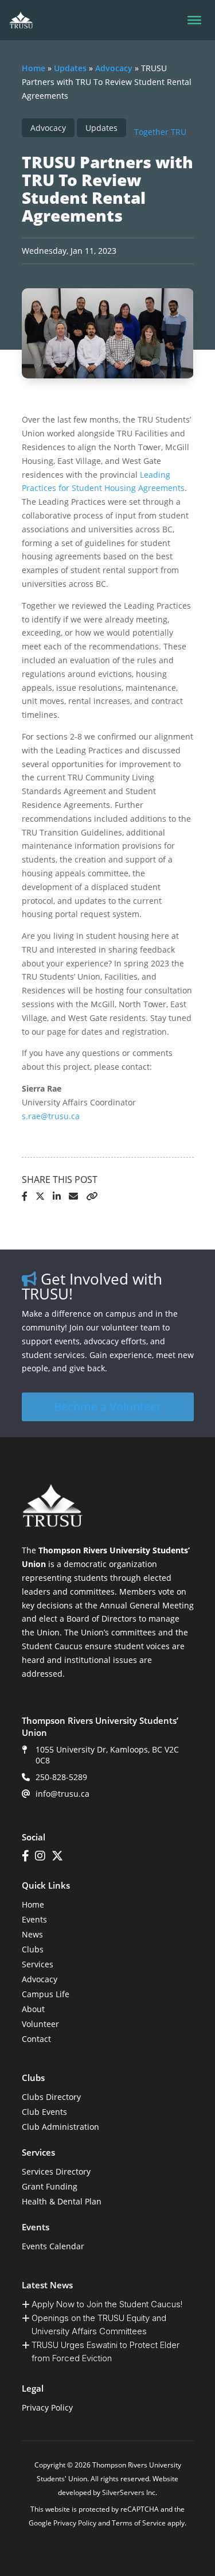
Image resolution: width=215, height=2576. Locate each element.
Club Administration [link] (60, 2127)
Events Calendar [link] (53, 2246)
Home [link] (34, 68)
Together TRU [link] (160, 132)
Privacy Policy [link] (47, 2407)
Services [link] (38, 1964)
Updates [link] (70, 68)
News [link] (32, 1934)
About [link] (33, 2009)
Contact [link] (36, 2039)
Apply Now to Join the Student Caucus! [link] (107, 2304)
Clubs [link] (33, 1949)
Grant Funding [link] (50, 2186)
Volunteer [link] (40, 2024)
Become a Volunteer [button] (107, 1407)
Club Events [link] (44, 2112)
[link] (21, 20)
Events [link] (34, 1919)
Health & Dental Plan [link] (62, 2201)
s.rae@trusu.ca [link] (51, 1116)
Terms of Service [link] (139, 2523)
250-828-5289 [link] (61, 1777)
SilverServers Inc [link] (129, 2492)
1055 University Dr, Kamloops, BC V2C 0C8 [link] (107, 1755)
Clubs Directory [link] (51, 2097)
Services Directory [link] (56, 2171)
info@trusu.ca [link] (62, 1794)
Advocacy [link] (114, 68)
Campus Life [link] (46, 1994)
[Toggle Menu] (194, 20)
